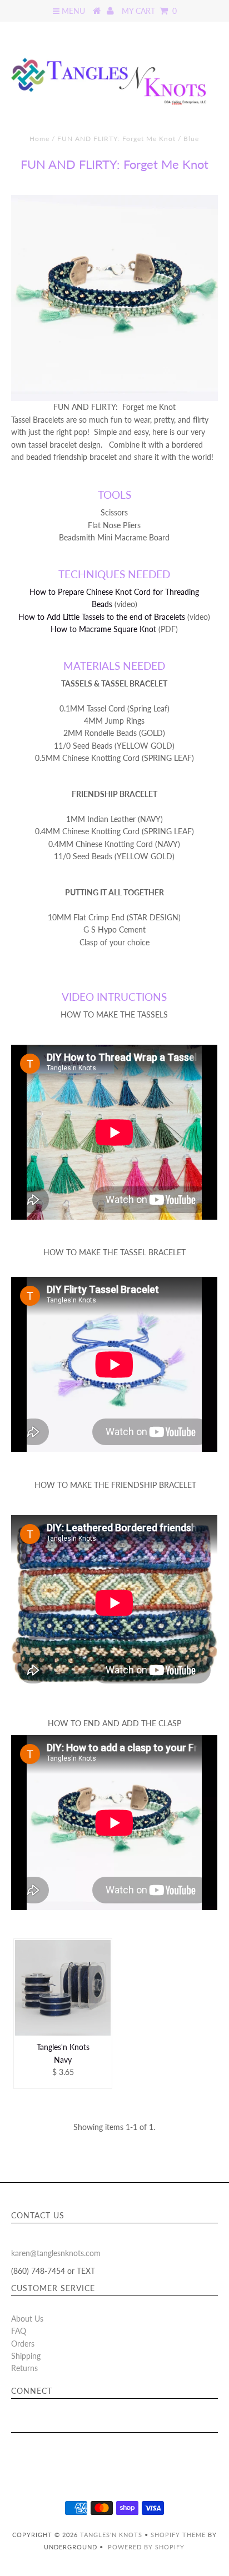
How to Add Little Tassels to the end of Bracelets (102, 617)
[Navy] (63, 1988)
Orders (23, 2344)
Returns (24, 2368)
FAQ (19, 2331)
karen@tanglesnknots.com (56, 2253)
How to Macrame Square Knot (103, 629)
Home (39, 139)
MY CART (149, 11)
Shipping (26, 2356)
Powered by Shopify (146, 2547)
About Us (27, 2319)
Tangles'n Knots (111, 2535)
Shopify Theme (178, 2535)
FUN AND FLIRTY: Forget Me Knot (116, 139)
